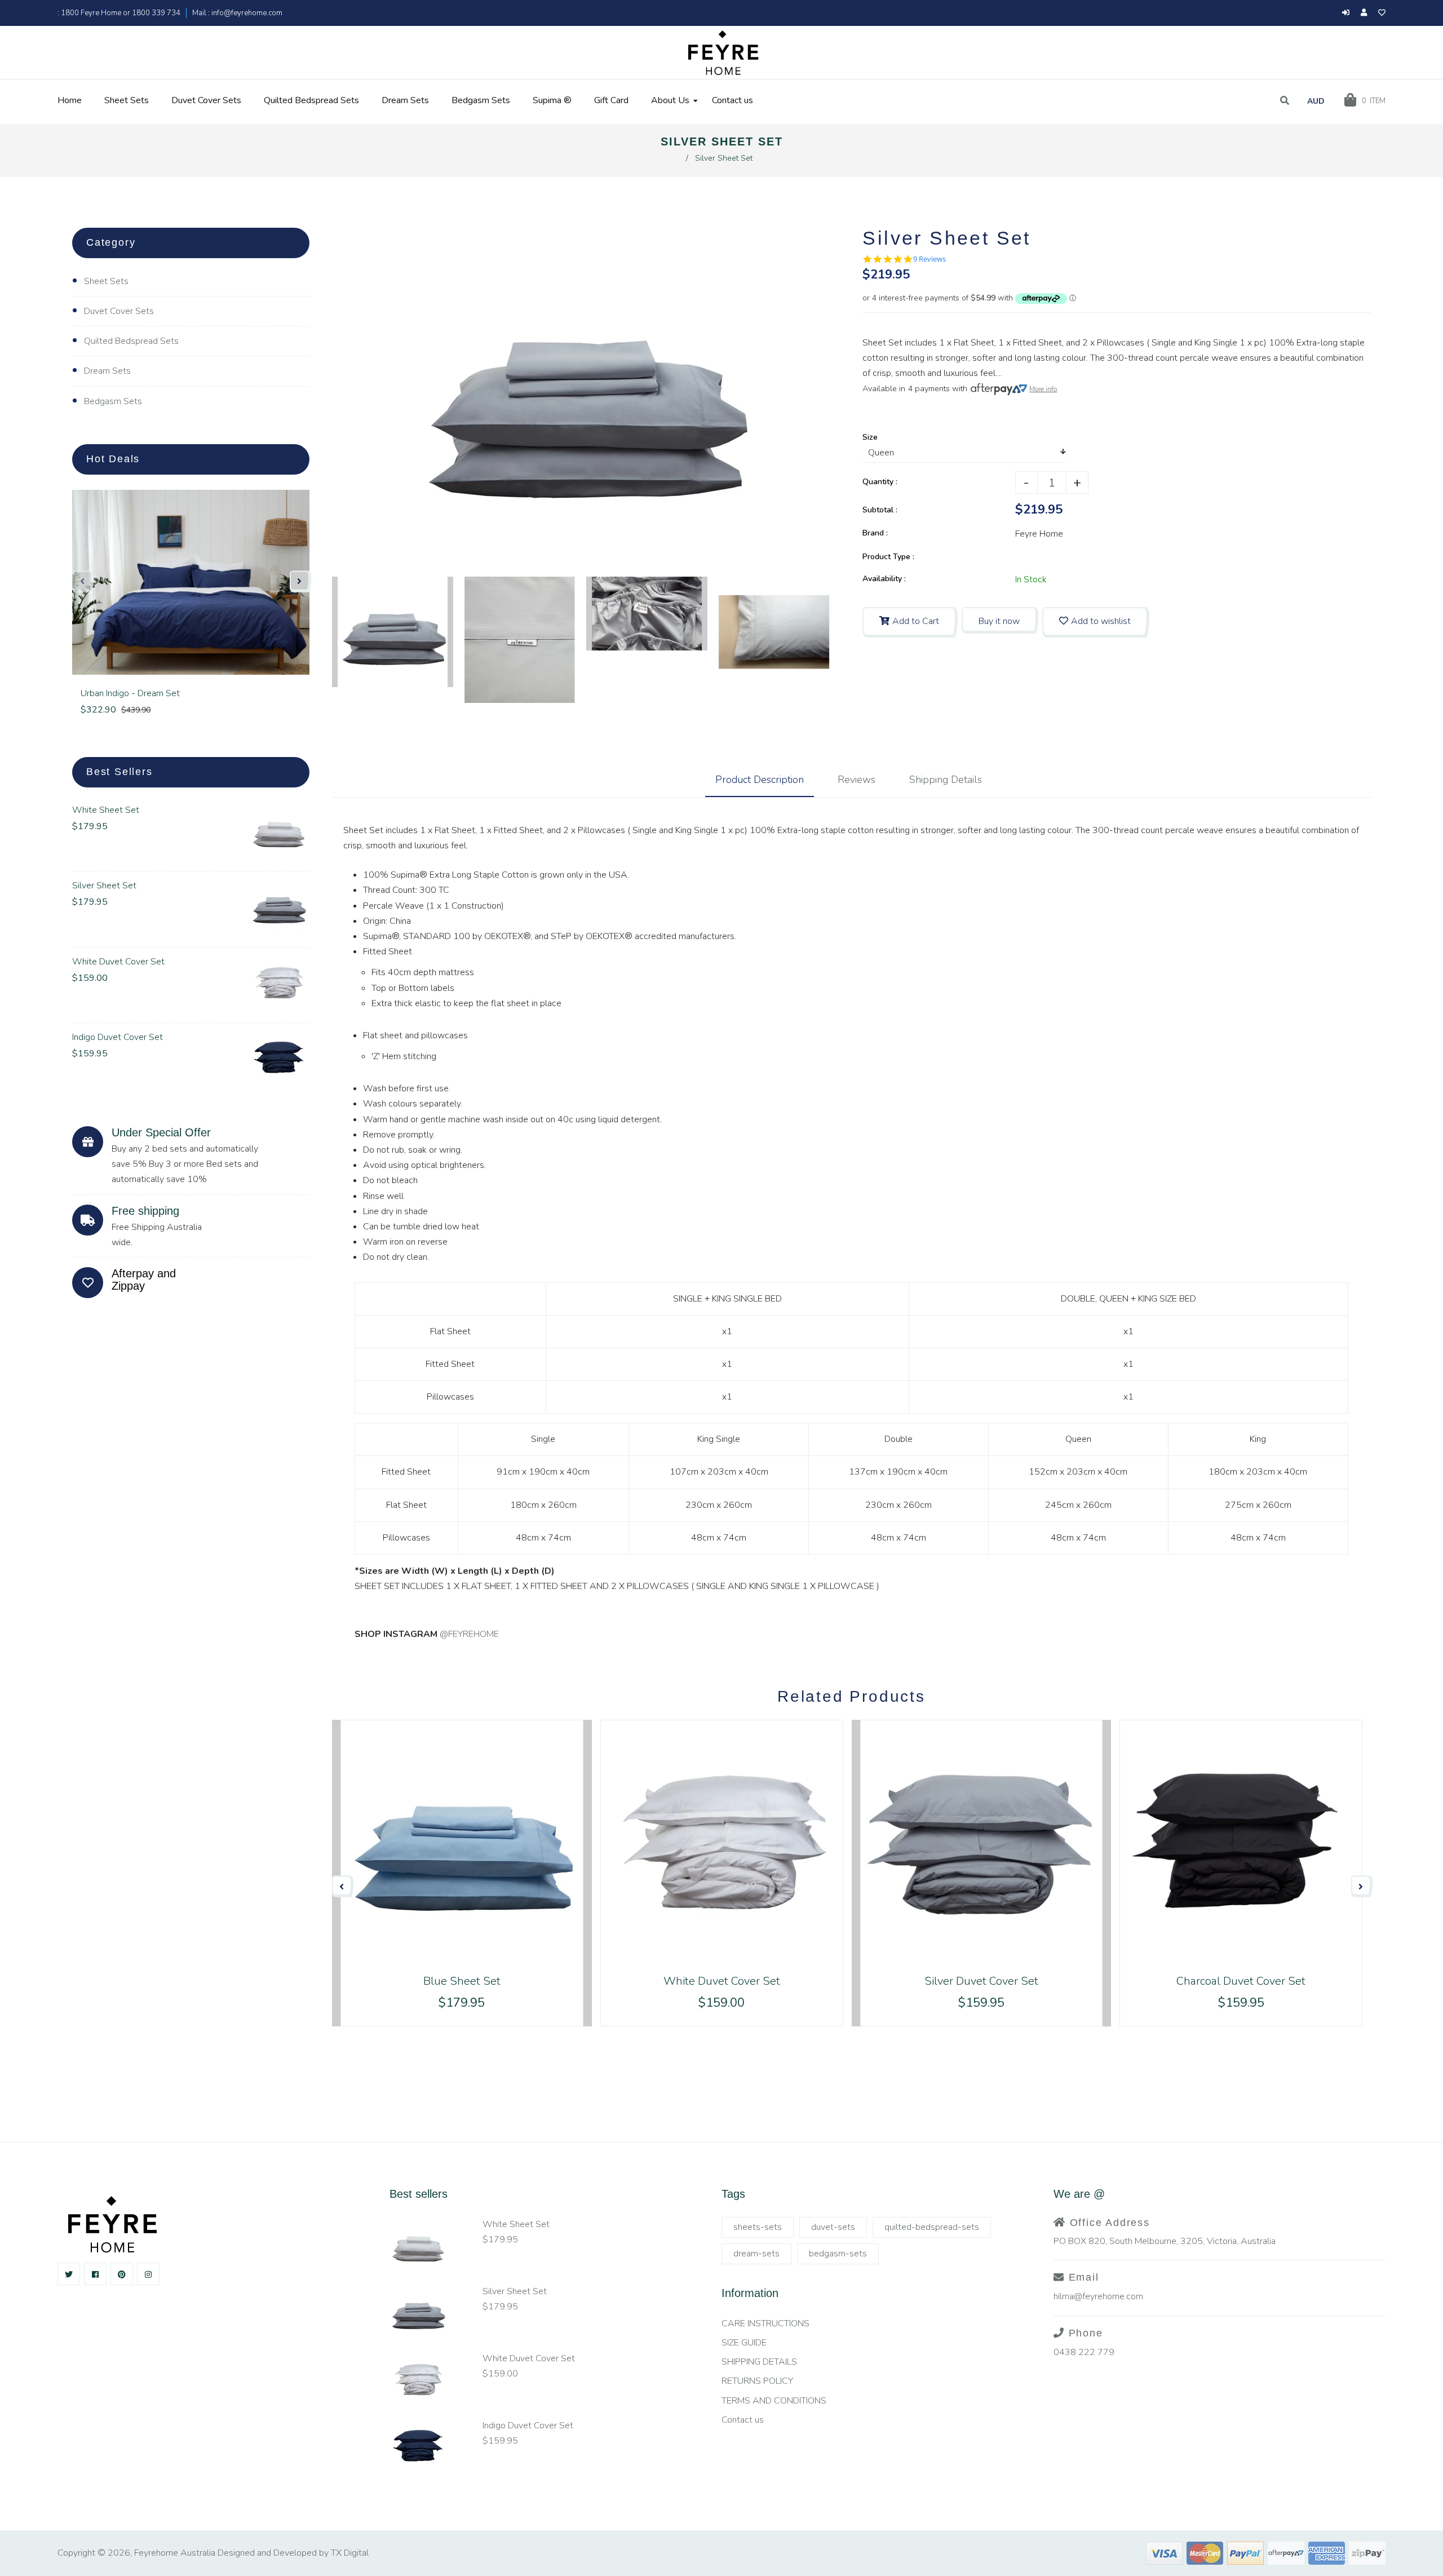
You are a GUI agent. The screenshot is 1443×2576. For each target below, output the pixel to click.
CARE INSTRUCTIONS (765, 2323)
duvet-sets (833, 2227)
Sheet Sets (106, 281)
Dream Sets (107, 371)
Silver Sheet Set (104, 886)
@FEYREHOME (469, 1634)
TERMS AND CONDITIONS (774, 2401)
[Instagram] (148, 2274)
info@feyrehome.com (246, 13)
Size (870, 437)
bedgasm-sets (838, 2254)
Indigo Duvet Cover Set (118, 1037)
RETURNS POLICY (757, 2381)
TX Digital (350, 2553)
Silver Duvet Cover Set (981, 1981)
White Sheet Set (106, 810)
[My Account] (1367, 13)
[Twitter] (69, 2274)
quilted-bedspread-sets (932, 2227)
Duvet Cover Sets (119, 311)
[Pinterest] (122, 2274)
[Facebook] (95, 2274)
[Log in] (1346, 13)
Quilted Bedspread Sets (131, 341)
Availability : (884, 579)
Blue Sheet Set (462, 1981)
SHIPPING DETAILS (759, 2362)
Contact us (743, 2420)
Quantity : (880, 482)
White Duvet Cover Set (118, 962)
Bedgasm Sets (113, 401)
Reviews (856, 780)
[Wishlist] (1382, 13)
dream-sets (756, 2254)
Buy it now (999, 621)
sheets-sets (758, 2227)
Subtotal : (880, 510)
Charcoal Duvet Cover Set (1241, 1981)
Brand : (875, 533)
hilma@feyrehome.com (1098, 2296)
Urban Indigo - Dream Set (130, 693)
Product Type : (888, 557)
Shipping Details (946, 780)
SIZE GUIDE (744, 2343)
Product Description (760, 780)
